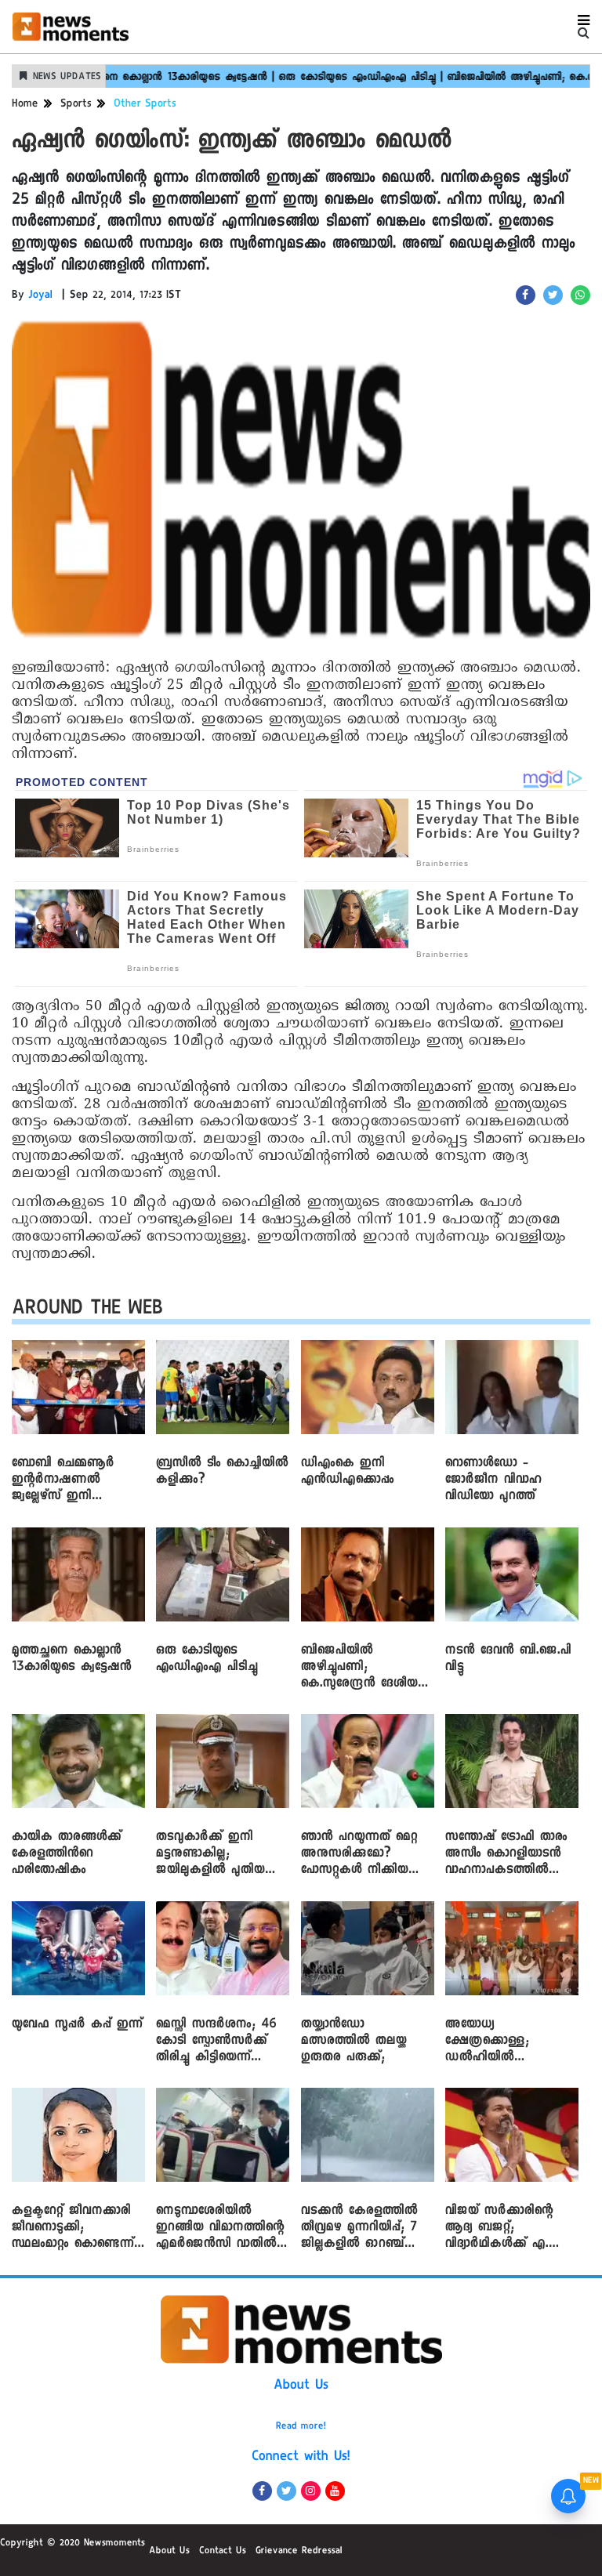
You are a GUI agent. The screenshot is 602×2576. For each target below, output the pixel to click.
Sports (76, 105)
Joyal (40, 296)
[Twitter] (286, 2491)
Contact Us (223, 2552)
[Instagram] (311, 2491)
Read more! (301, 2427)
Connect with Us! (301, 2458)
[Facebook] (262, 2491)
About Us (301, 2386)
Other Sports (145, 105)
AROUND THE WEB (87, 1311)
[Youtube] (335, 2491)
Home (25, 105)
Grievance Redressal (299, 2552)
